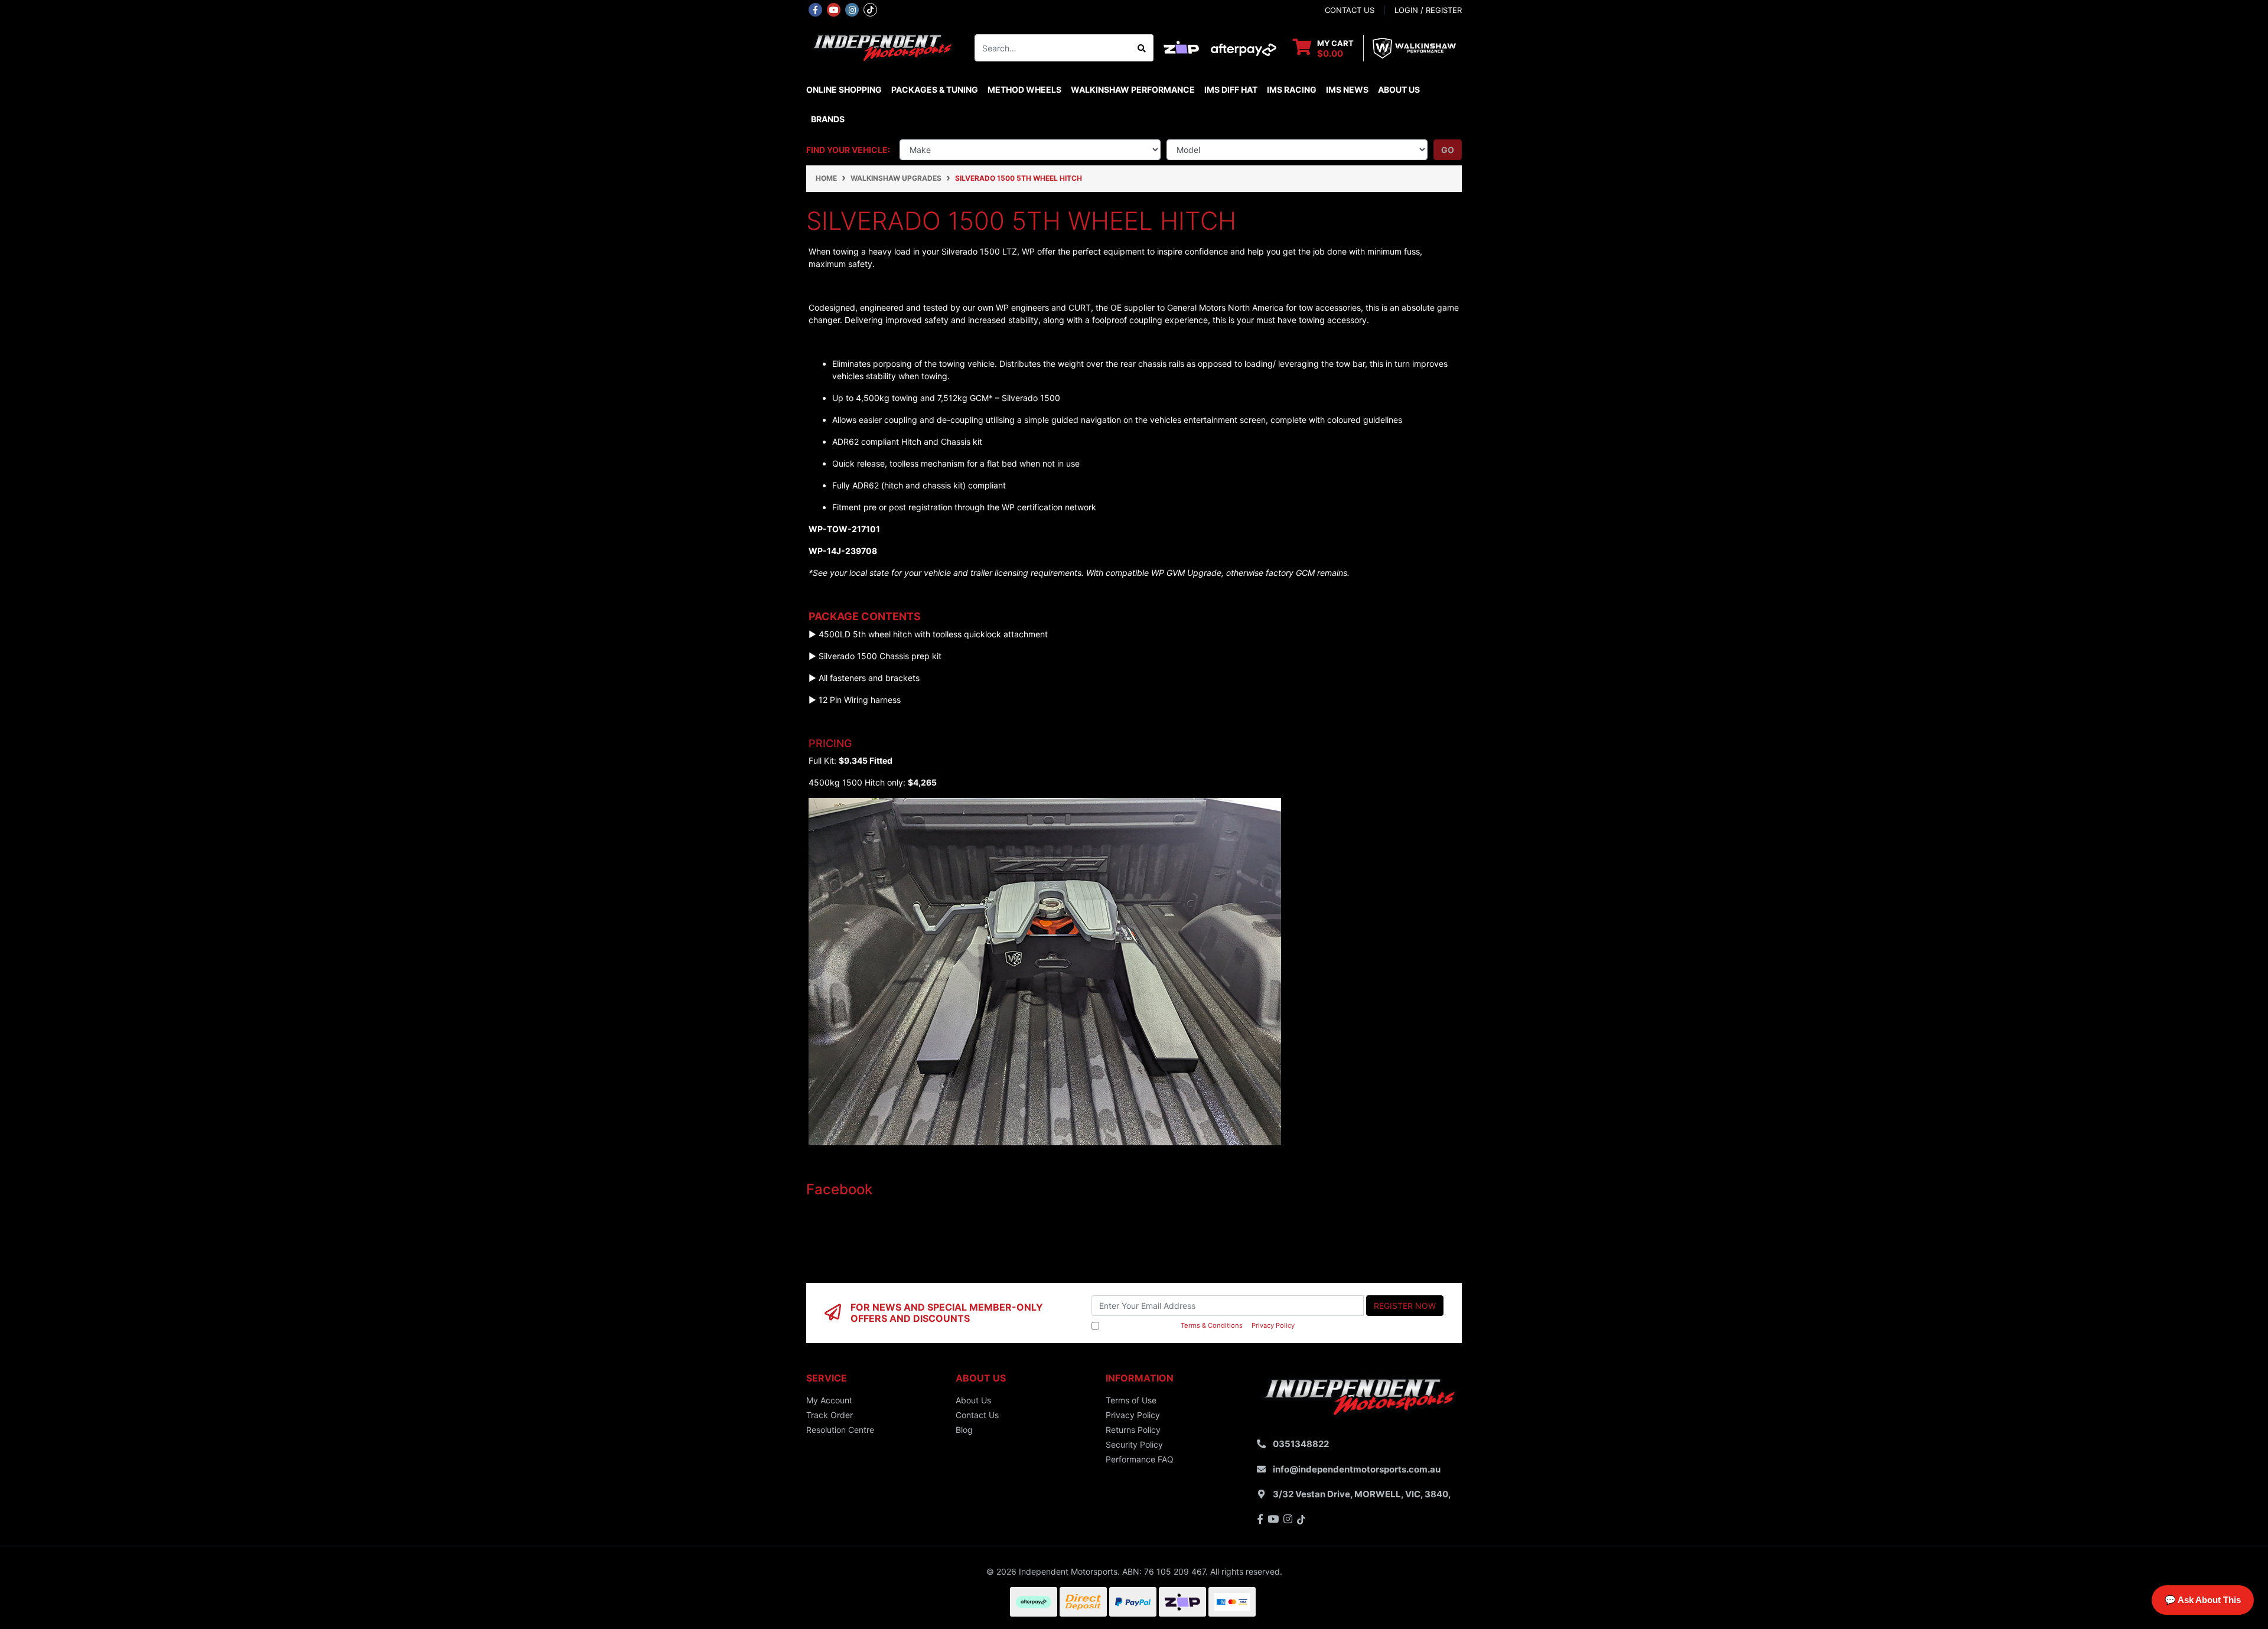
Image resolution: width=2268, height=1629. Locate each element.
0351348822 (1301, 1444)
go (1448, 150)
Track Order (830, 1415)
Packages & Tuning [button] (935, 89)
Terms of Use (1131, 1400)
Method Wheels (1024, 89)
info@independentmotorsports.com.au (1357, 1469)
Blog (964, 1430)
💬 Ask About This (2203, 1600)
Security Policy (1134, 1444)
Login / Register (1428, 10)
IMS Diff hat (1231, 89)
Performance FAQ (1140, 1459)
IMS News (1347, 89)
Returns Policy (1133, 1430)
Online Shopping (844, 89)
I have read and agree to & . (1199, 1325)
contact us (1350, 10)
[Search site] (1142, 48)
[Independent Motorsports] (882, 47)
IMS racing (1292, 89)
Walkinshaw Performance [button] (1133, 89)
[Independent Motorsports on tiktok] (870, 9)
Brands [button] (828, 119)
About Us (1399, 89)
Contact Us (977, 1415)
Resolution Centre (840, 1430)
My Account (829, 1400)
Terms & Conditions (1212, 1325)
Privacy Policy (1273, 1325)
